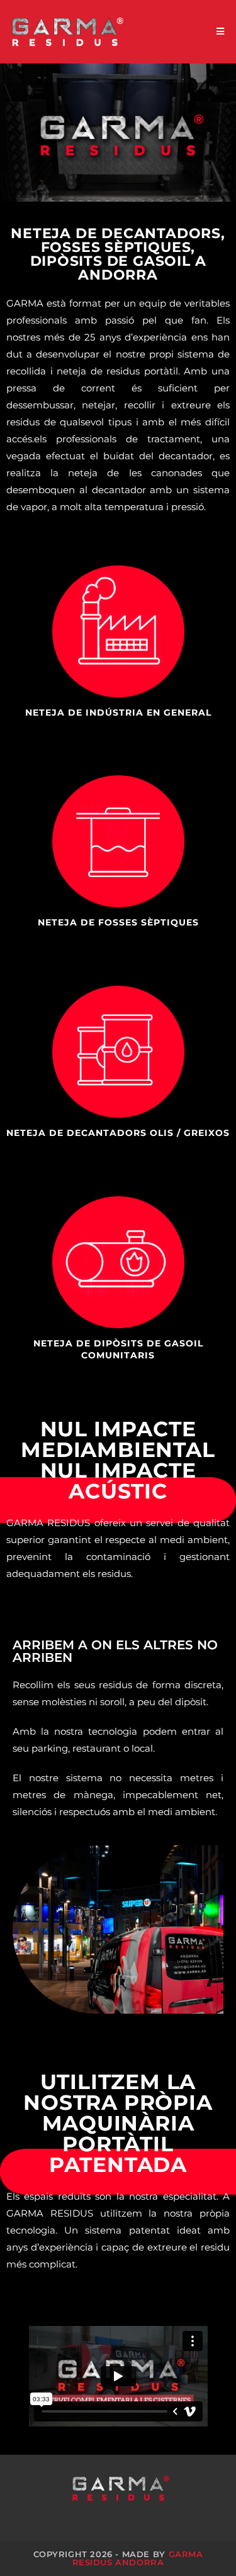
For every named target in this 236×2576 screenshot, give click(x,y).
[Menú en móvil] (221, 32)
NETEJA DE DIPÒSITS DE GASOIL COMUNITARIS (118, 1350)
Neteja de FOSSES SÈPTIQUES (118, 922)
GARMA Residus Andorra (138, 2558)
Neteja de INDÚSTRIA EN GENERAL (118, 712)
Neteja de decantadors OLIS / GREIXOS (118, 1133)
